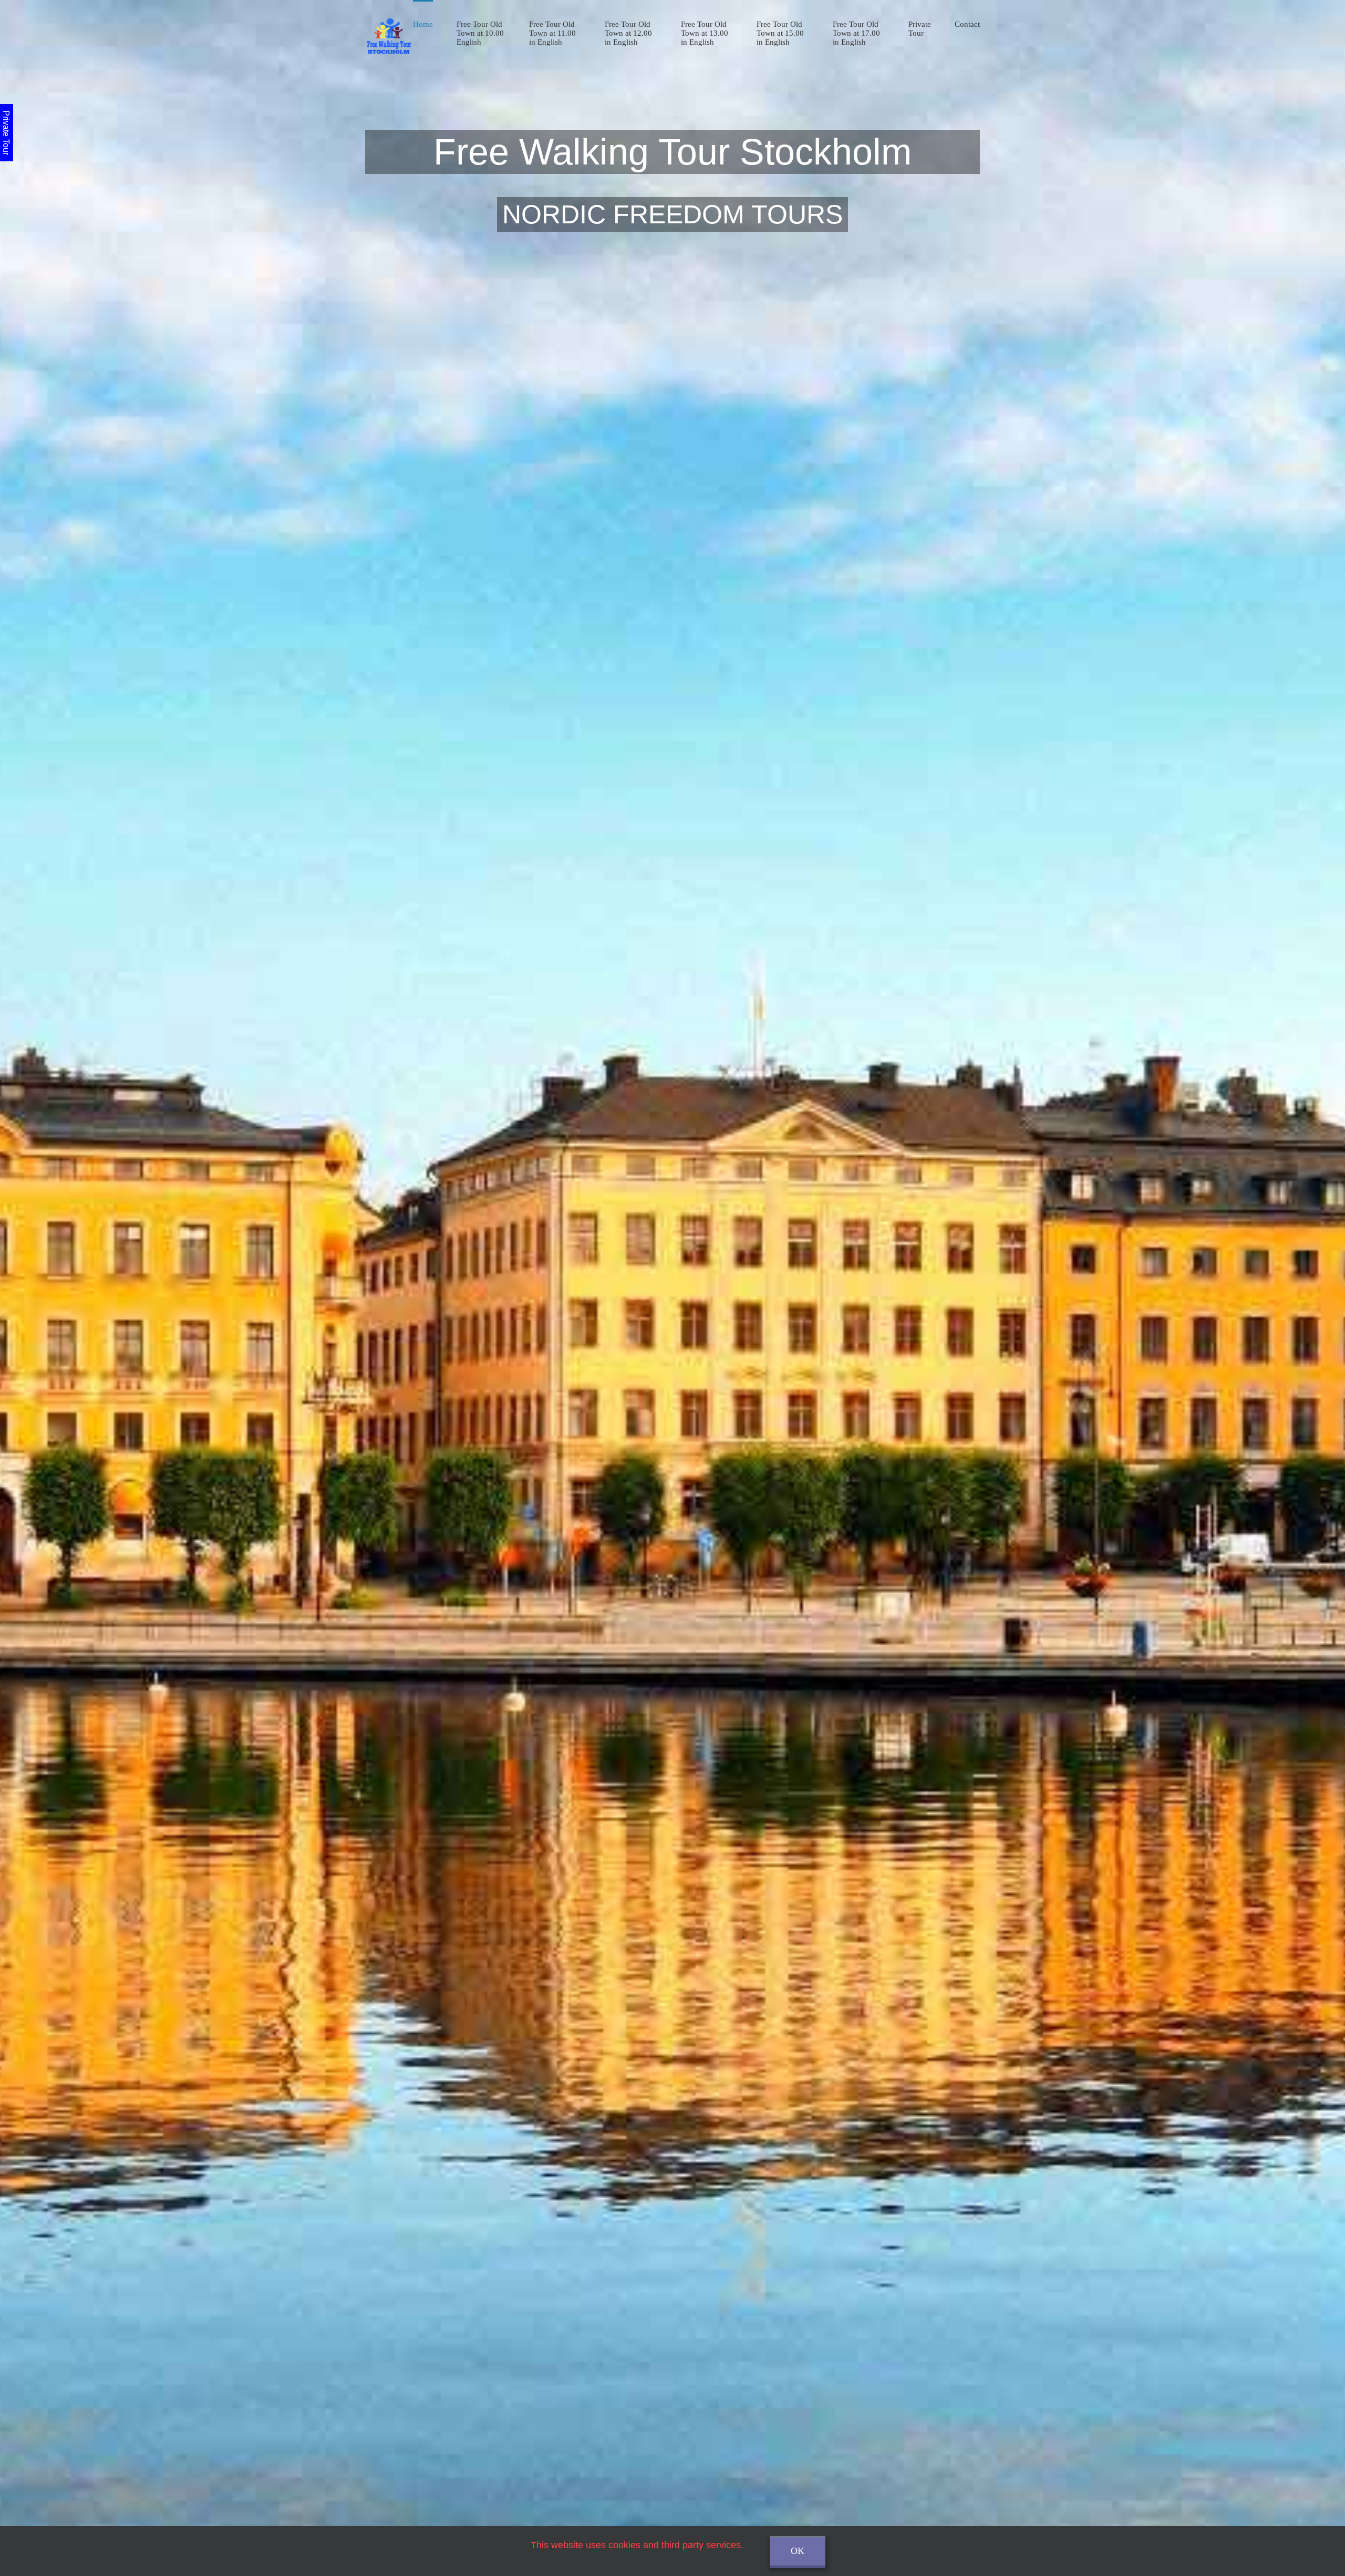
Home (423, 24)
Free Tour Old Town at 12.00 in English (628, 33)
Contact (967, 24)
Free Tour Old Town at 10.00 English (480, 33)
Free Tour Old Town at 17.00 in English (856, 33)
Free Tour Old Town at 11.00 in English (552, 33)
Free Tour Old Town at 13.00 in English (705, 33)
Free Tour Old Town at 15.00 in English (780, 33)
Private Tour (920, 29)
